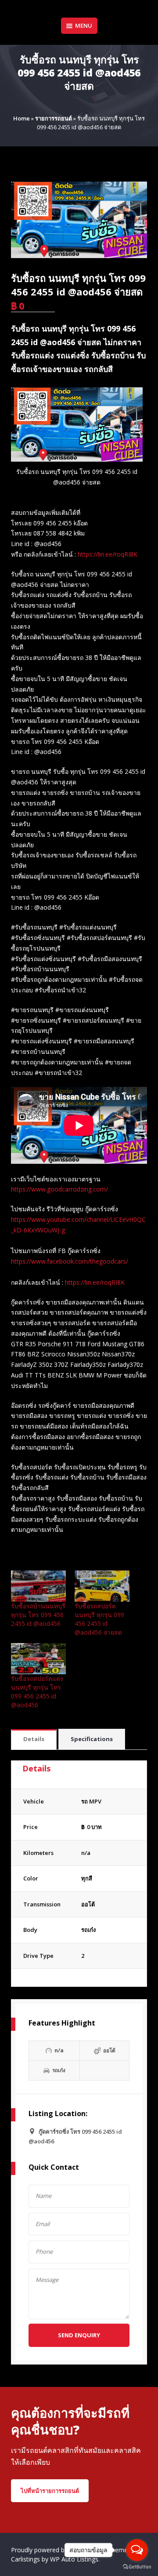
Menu (84, 26)
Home (22, 118)
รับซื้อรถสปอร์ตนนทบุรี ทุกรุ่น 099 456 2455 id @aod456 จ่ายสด (99, 1619)
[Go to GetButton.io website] (137, 2567)
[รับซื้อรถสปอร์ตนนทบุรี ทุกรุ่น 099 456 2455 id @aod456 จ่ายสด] (102, 1586)
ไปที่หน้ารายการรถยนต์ (50, 2491)
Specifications (92, 1739)
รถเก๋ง (88, 1930)
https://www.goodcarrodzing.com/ (59, 1189)
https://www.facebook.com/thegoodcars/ (70, 1261)
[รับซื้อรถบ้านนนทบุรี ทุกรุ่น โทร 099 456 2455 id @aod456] (38, 1586)
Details (34, 1739)
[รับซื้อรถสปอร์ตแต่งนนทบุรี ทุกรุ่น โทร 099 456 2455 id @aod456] (38, 1659)
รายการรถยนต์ (54, 118)
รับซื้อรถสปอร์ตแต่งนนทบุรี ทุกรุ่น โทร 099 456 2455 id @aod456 (37, 1692)
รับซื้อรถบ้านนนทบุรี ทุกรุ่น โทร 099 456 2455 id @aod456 (38, 1615)
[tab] (34, 1740)
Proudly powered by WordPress (57, 2550)
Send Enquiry (79, 2335)
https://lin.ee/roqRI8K (108, 554)
